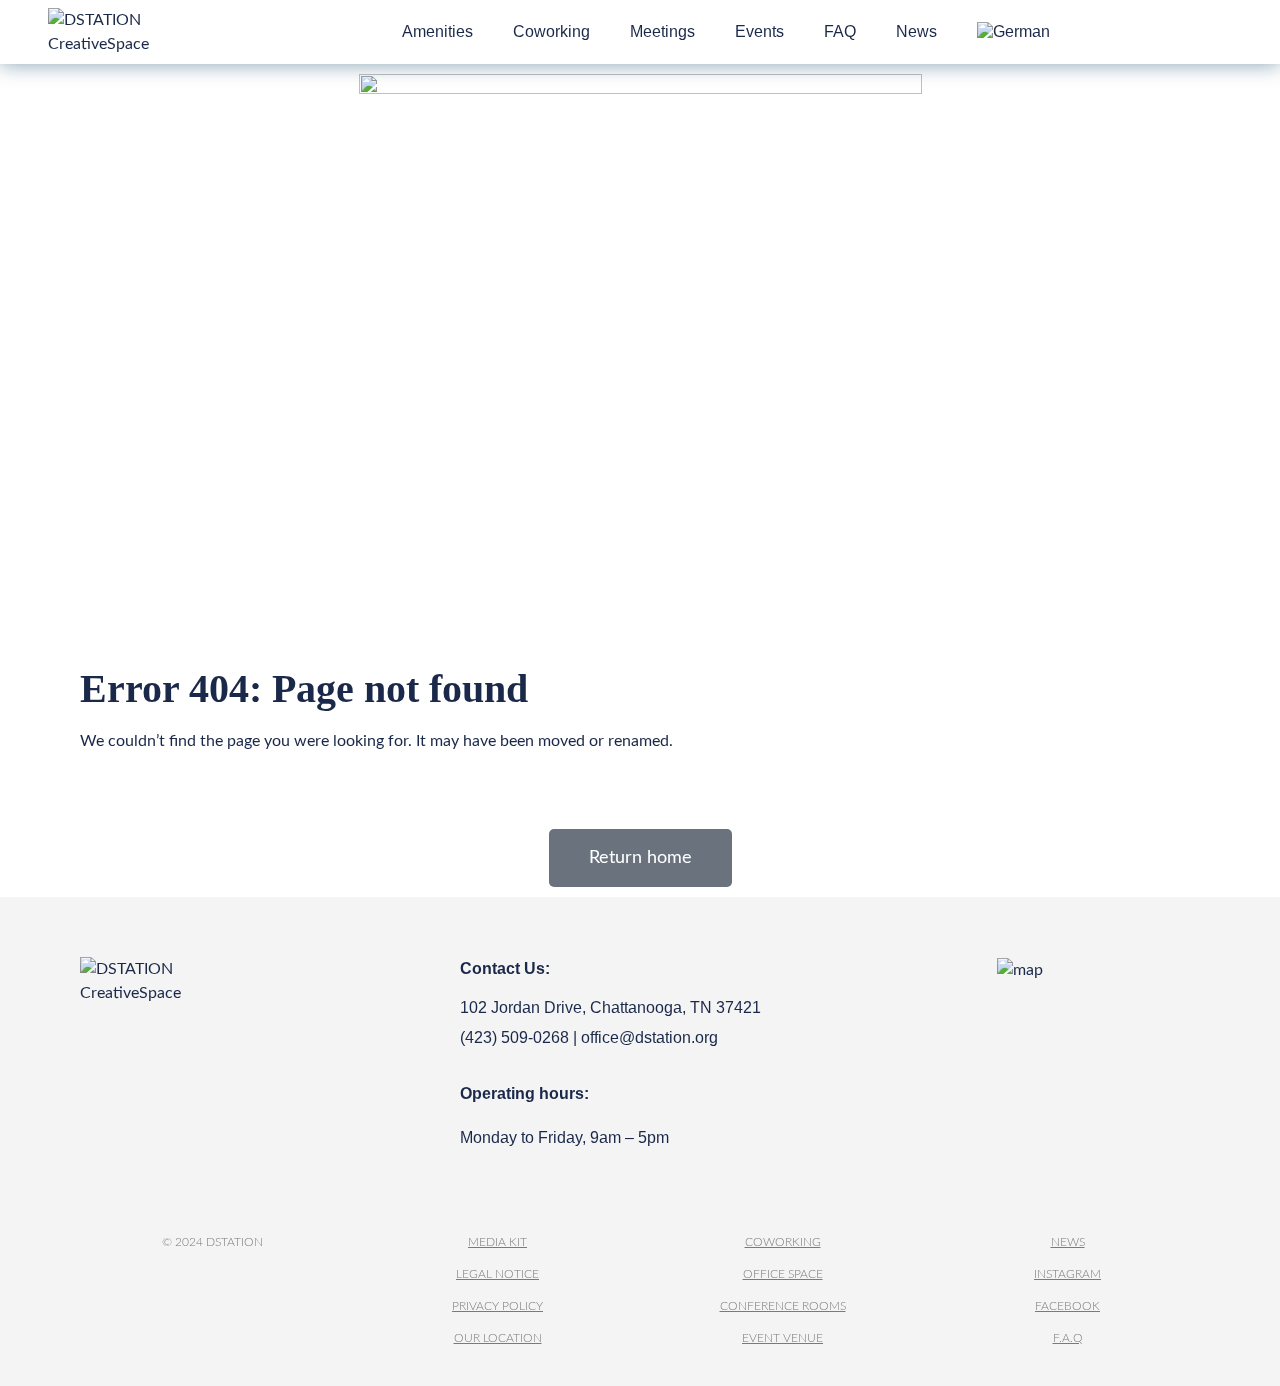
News (916, 31)
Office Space (783, 1274)
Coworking (551, 31)
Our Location (498, 1338)
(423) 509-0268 (514, 1037)
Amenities (437, 31)
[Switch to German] (1013, 32)
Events (759, 31)
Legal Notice (497, 1274)
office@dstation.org (649, 1037)
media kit (497, 1242)
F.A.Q (1068, 1338)
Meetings (662, 31)
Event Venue (782, 1338)
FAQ (840, 31)
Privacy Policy (497, 1306)
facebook (1067, 1306)
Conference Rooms (783, 1306)
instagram (1067, 1274)
